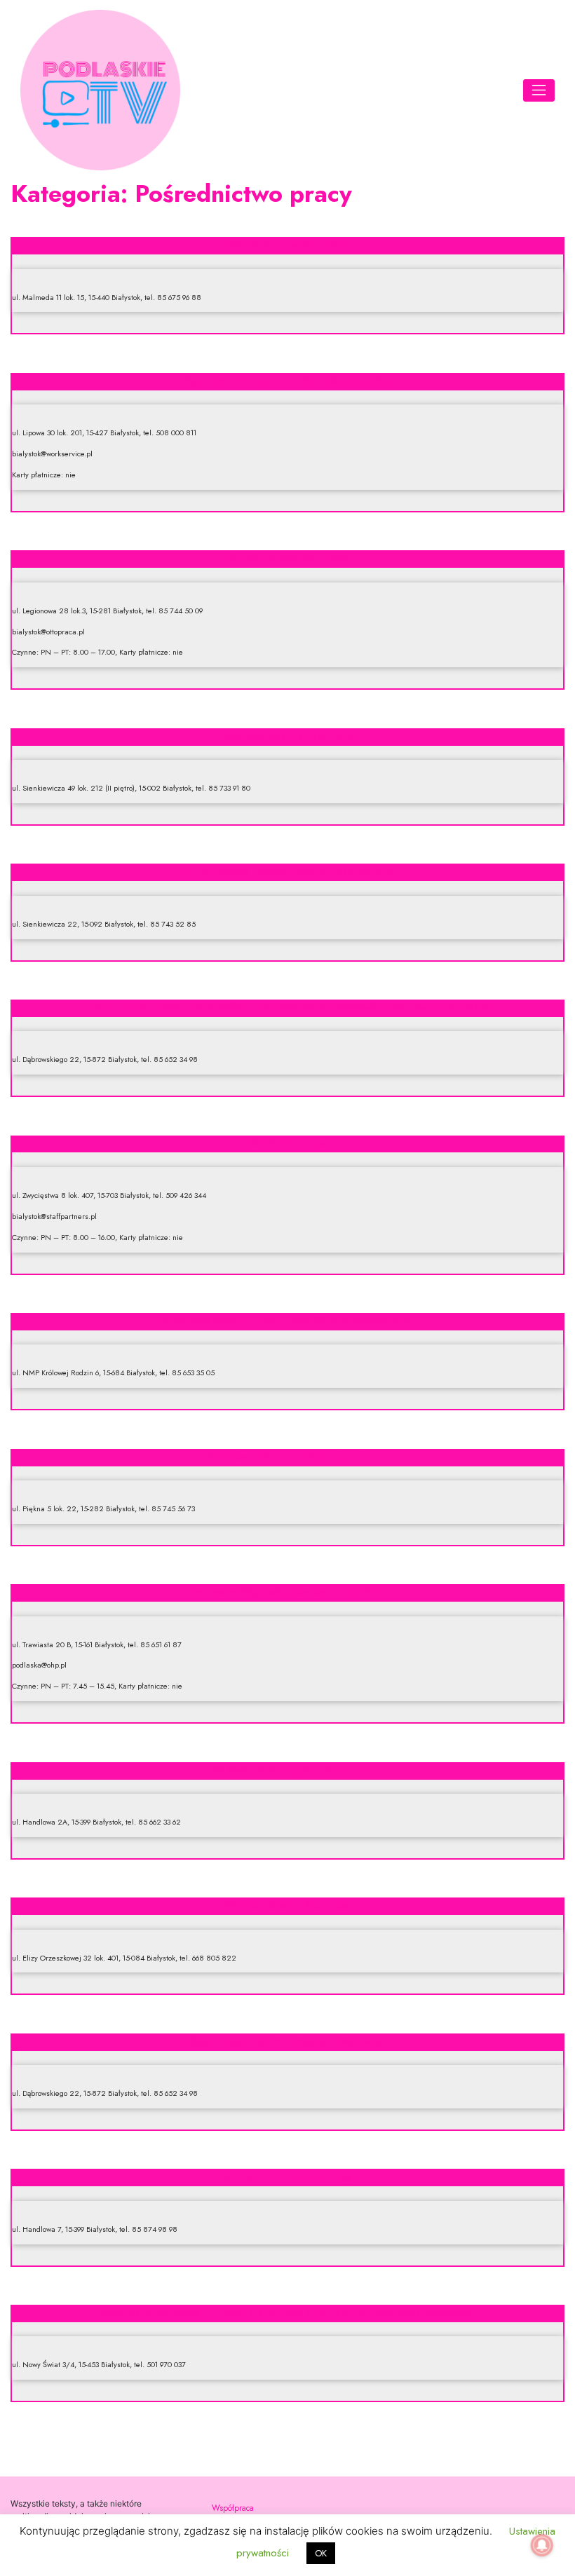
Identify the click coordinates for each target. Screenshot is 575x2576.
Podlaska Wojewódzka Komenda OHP (288, 1592)
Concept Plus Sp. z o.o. (288, 245)
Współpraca (233, 2508)
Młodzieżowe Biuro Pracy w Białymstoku (288, 2041)
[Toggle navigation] (539, 90)
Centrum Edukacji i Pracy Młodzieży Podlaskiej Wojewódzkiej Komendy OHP (288, 1007)
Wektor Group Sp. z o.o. (287, 1905)
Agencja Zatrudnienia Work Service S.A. (288, 381)
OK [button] (321, 2553)
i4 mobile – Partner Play (287, 2176)
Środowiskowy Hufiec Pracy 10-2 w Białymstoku (287, 1321)
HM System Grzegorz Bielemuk (287, 1770)
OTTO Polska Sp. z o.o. (288, 558)
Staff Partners (288, 1143)
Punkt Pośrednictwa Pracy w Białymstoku (287, 871)
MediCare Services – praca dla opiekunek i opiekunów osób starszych (287, 2312)
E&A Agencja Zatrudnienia (287, 736)
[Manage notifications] (542, 2545)
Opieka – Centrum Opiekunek (287, 1457)
